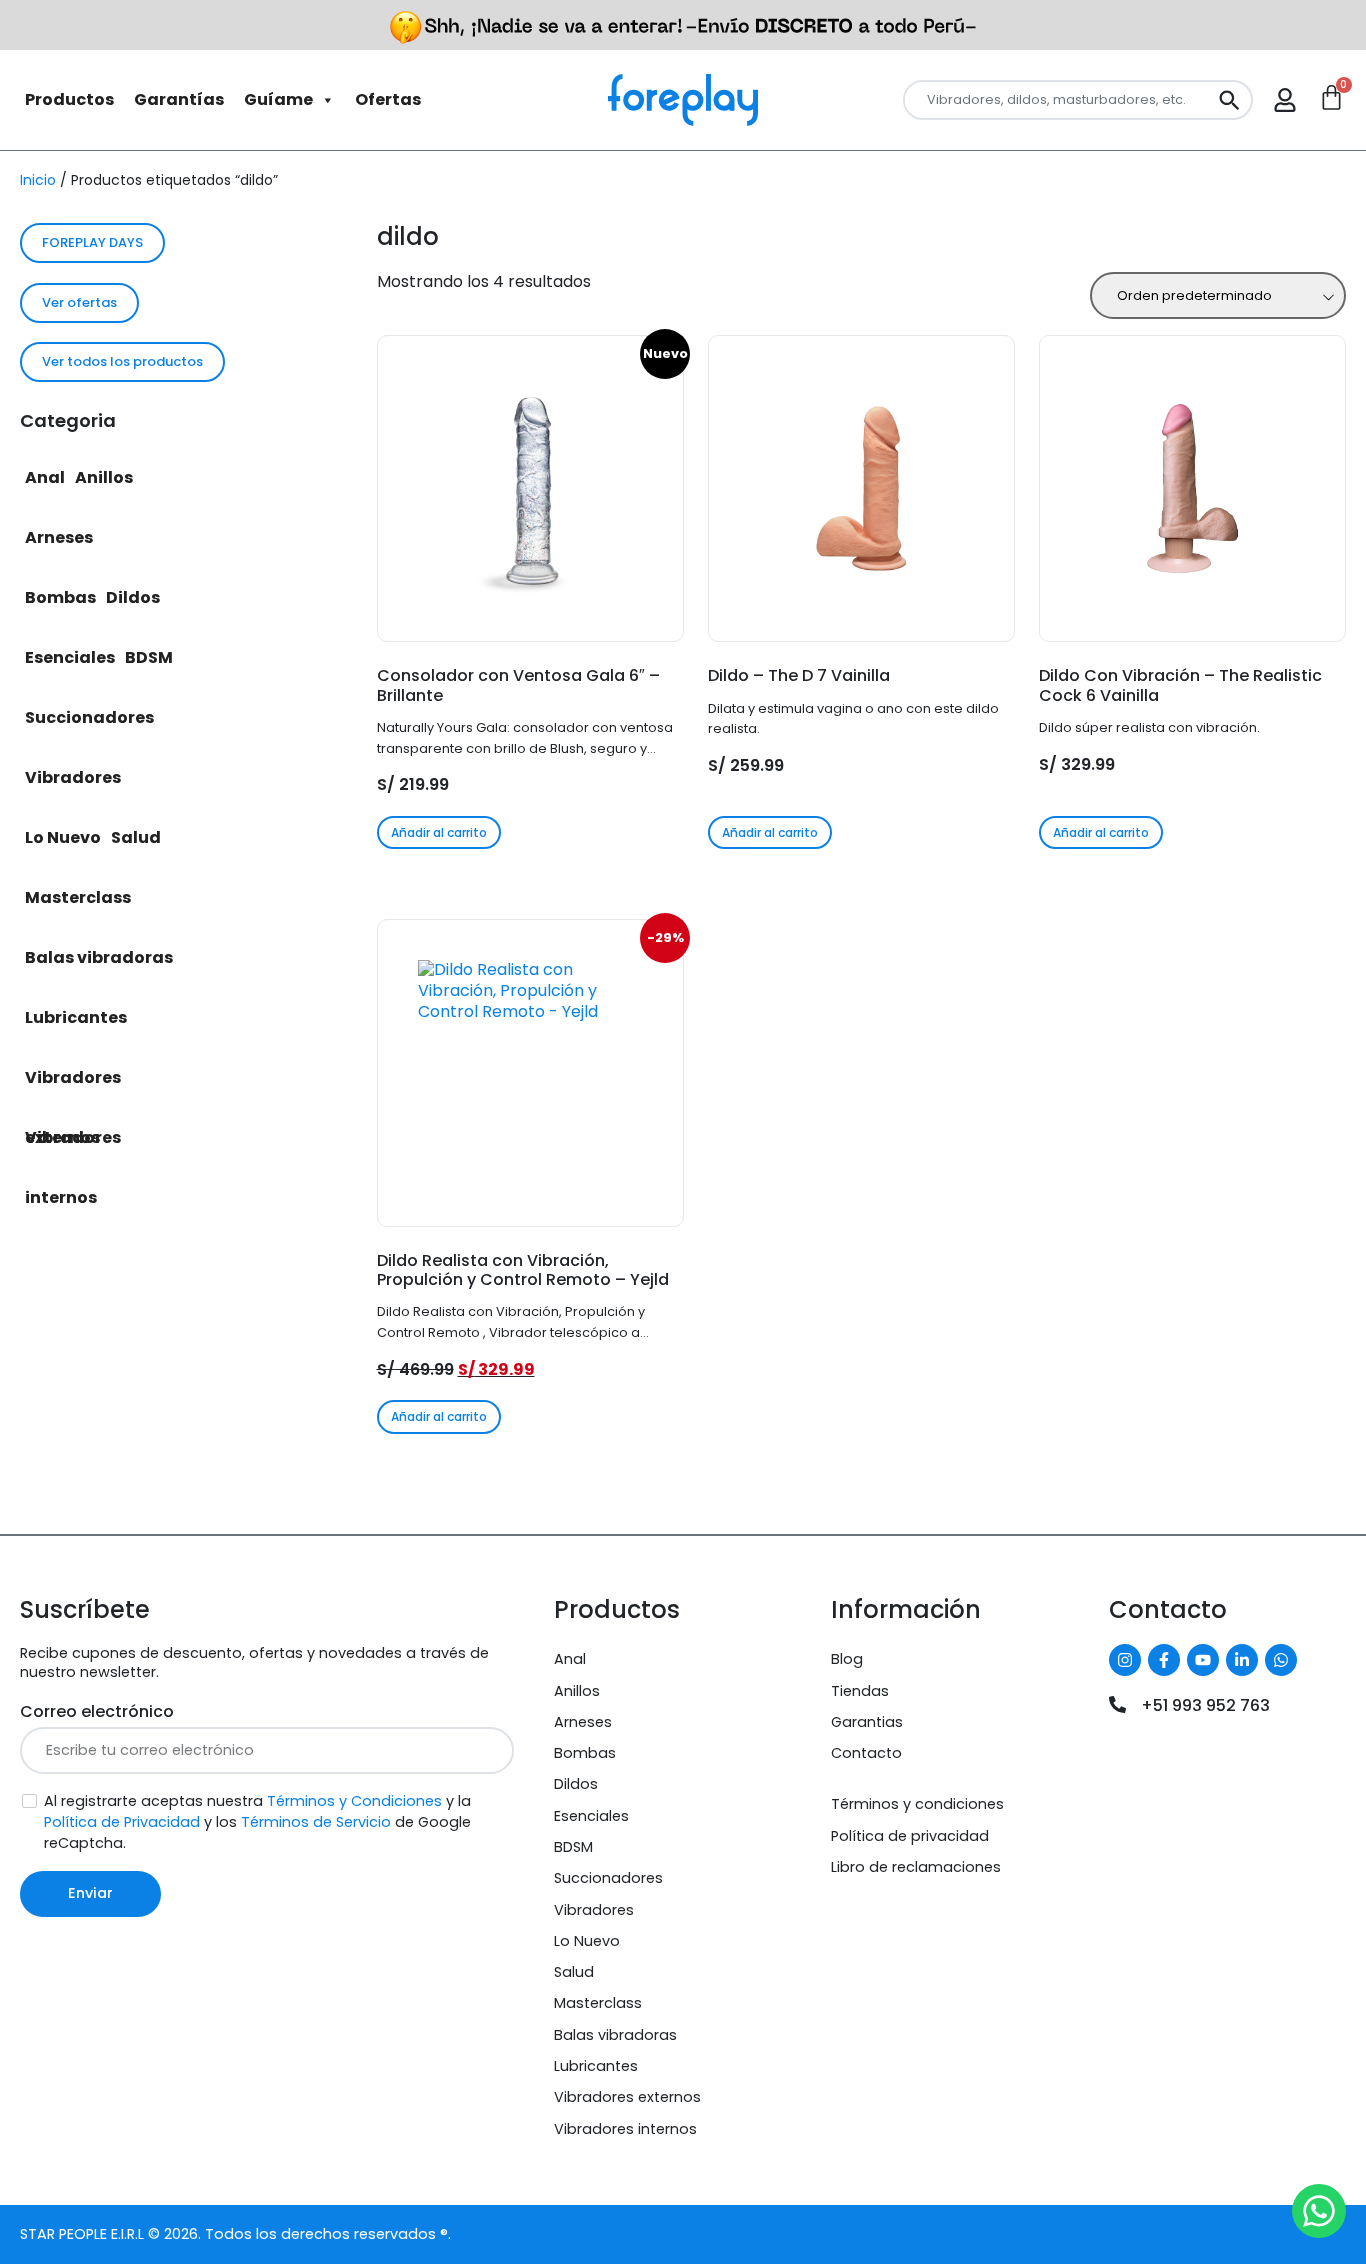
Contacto (866, 1753)
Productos (69, 99)
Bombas (60, 597)
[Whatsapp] (1281, 1660)
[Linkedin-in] (1242, 1660)
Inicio (38, 180)
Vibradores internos (73, 1147)
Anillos (104, 477)
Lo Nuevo (63, 837)
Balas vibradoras (99, 957)
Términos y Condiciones (354, 1801)
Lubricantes (76, 1017)
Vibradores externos (73, 1087)
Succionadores (89, 717)
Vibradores (73, 777)
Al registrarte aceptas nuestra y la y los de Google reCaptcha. (257, 1822)
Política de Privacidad (122, 1822)
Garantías (179, 99)
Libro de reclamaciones (916, 1867)
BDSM (149, 657)
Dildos (133, 597)
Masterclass (78, 897)
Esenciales (70, 657)
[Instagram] (1125, 1660)
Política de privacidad (910, 1836)
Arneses (59, 537)
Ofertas (388, 99)
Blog (847, 1659)
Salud (136, 837)
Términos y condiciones (917, 1804)
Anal (45, 477)
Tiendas (860, 1691)
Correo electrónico (97, 1711)
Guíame (278, 99)
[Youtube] (1203, 1660)
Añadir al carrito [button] (439, 832)
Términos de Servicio (316, 1822)
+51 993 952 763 (1205, 1705)
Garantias (867, 1722)
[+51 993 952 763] (1117, 1704)
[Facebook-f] (1164, 1660)
